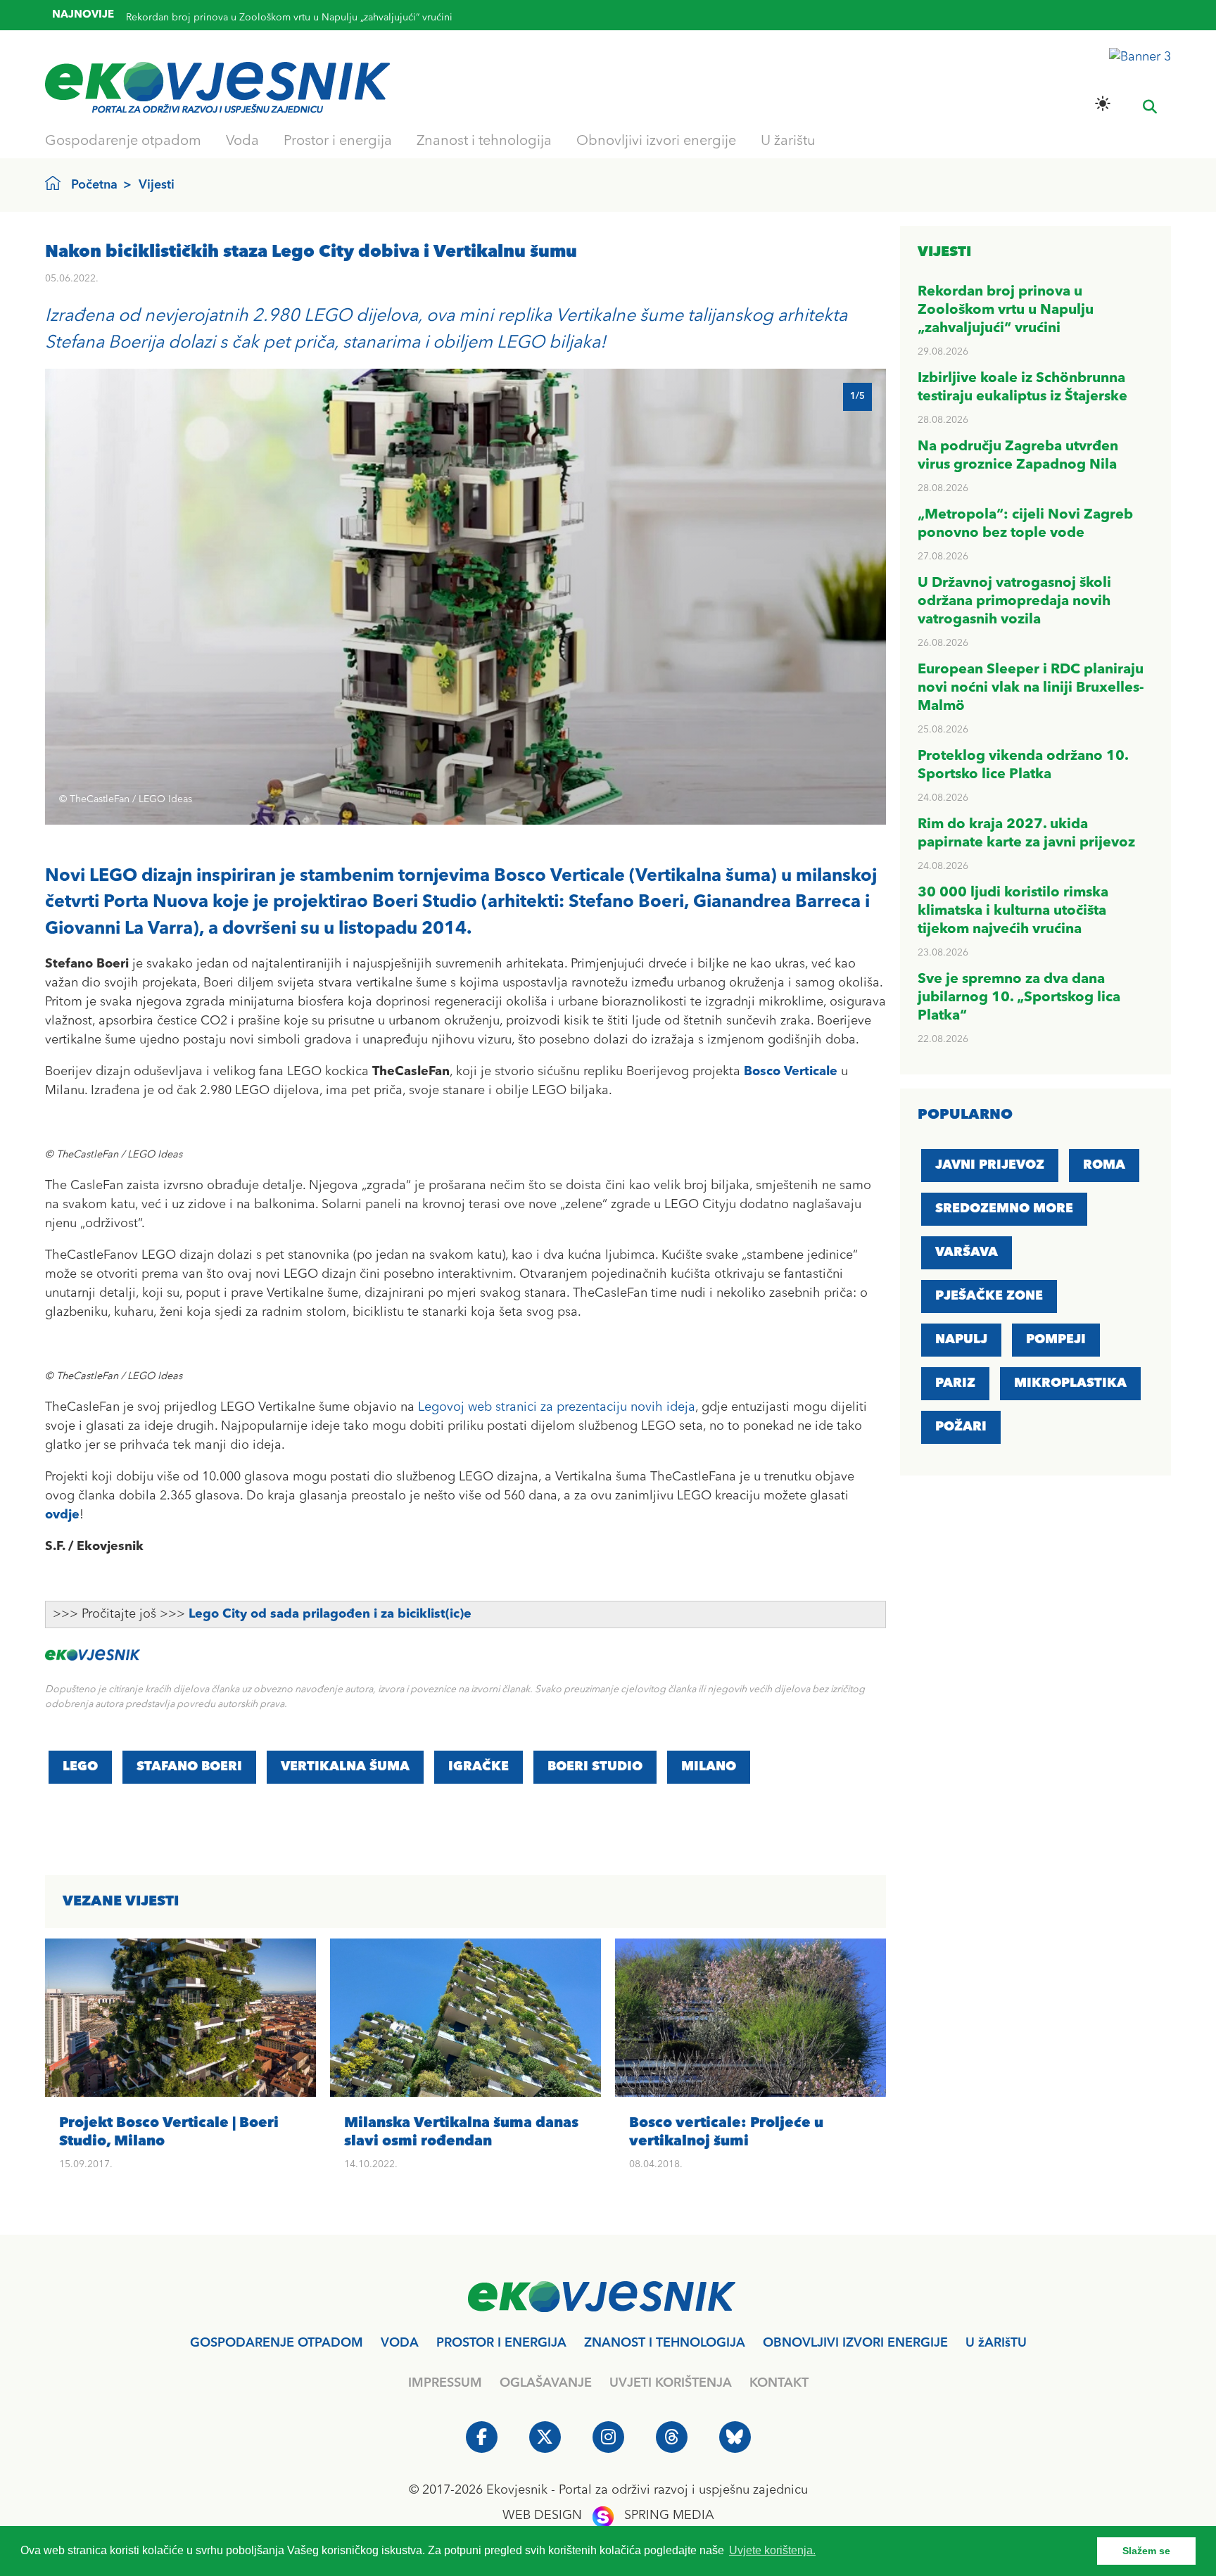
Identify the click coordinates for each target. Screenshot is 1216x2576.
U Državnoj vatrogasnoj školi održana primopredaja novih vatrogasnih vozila (1014, 602)
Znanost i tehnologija (484, 141)
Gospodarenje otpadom (123, 141)
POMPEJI (1056, 1340)
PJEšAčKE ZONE (989, 1296)
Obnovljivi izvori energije (656, 141)
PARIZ (955, 1383)
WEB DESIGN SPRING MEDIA (608, 2515)
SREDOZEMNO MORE (1004, 1209)
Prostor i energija (338, 141)
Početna (94, 185)
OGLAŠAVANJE (546, 2383)
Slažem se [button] (1146, 2551)
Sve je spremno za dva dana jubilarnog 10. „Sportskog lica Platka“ (1019, 998)
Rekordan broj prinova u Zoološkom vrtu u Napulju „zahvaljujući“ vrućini (1006, 310)
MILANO (709, 1767)
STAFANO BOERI (189, 1767)
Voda (242, 141)
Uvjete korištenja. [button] (772, 2550)
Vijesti (157, 185)
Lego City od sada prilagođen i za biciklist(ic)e (330, 1614)
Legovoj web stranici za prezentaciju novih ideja (557, 1407)
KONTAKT (779, 2383)
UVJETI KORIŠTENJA (671, 2383)
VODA (400, 2343)
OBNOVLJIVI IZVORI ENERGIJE (855, 2343)
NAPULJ (961, 1340)
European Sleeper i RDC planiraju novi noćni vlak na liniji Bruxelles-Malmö (1031, 688)
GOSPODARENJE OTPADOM (277, 2343)
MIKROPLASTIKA (1070, 1383)
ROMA (1104, 1165)
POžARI (961, 1427)
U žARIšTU (996, 2343)
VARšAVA (967, 1252)
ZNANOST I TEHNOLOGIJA (665, 2343)
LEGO (80, 1767)
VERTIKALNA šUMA (345, 1767)
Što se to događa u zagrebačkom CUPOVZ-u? (228, 20)
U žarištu (788, 141)
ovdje (62, 1515)
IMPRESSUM (445, 2383)
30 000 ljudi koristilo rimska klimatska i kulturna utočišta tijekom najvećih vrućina (1013, 911)
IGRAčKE (479, 1767)
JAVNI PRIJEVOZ (990, 1165)
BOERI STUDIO (595, 1767)
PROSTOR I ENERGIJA (501, 2343)
